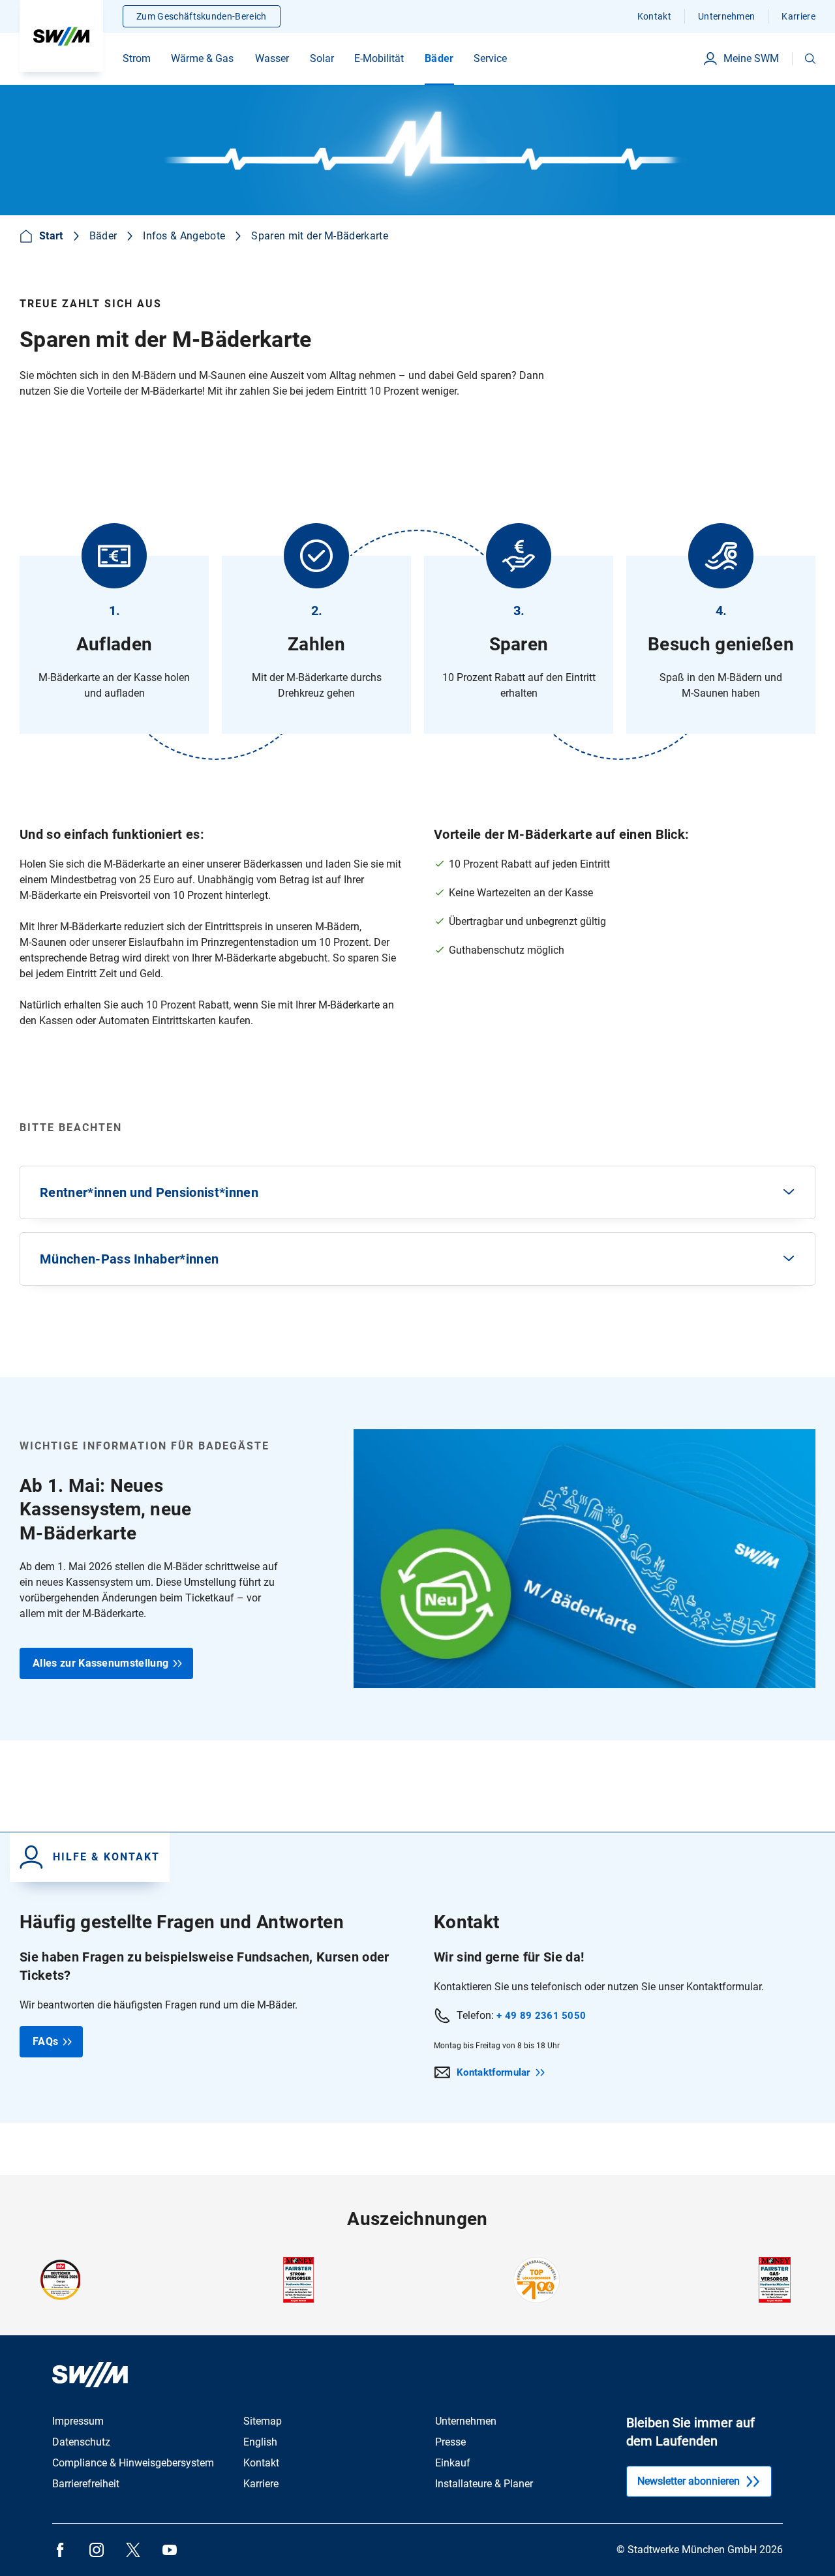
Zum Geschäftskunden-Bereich (202, 16)
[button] (810, 59)
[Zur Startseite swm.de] (61, 36)
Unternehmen (727, 16)
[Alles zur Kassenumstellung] (417, 1559)
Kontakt (654, 16)
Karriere (798, 16)
